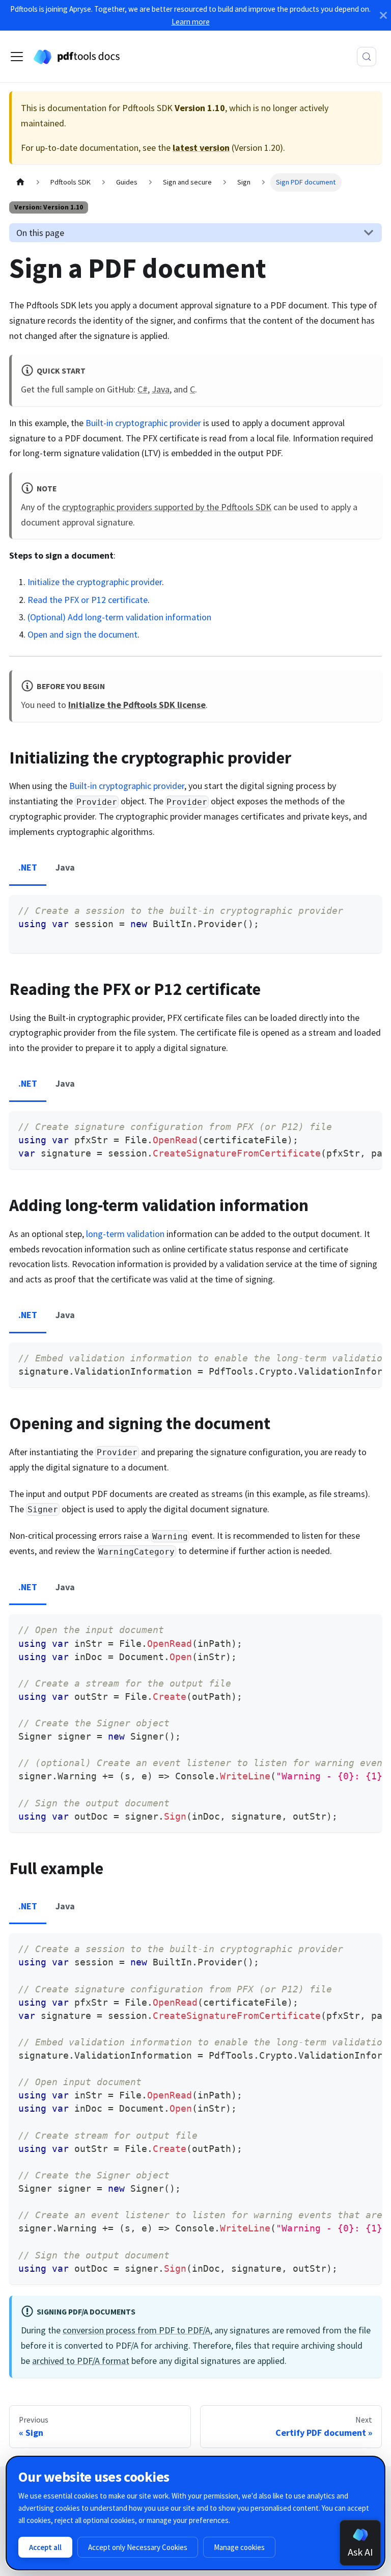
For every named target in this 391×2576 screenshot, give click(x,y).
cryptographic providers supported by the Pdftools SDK (167, 507)
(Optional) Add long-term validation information (119, 617)
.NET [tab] (28, 867)
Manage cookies (239, 2547)
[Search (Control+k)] (367, 57)
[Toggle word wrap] (347, 1125)
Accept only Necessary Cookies (138, 2547)
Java (161, 389)
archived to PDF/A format (81, 2361)
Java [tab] (65, 867)
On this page (40, 233)
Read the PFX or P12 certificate (88, 600)
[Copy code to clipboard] (368, 909)
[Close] (383, 15)
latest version (201, 148)
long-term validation (125, 1234)
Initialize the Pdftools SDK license (137, 705)
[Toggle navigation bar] (17, 57)
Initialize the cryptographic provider (95, 582)
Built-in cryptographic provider (143, 423)
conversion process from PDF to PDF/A (136, 2330)
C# (143, 389)
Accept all (45, 2547)
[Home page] (20, 182)
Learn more (191, 22)
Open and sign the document (82, 634)
